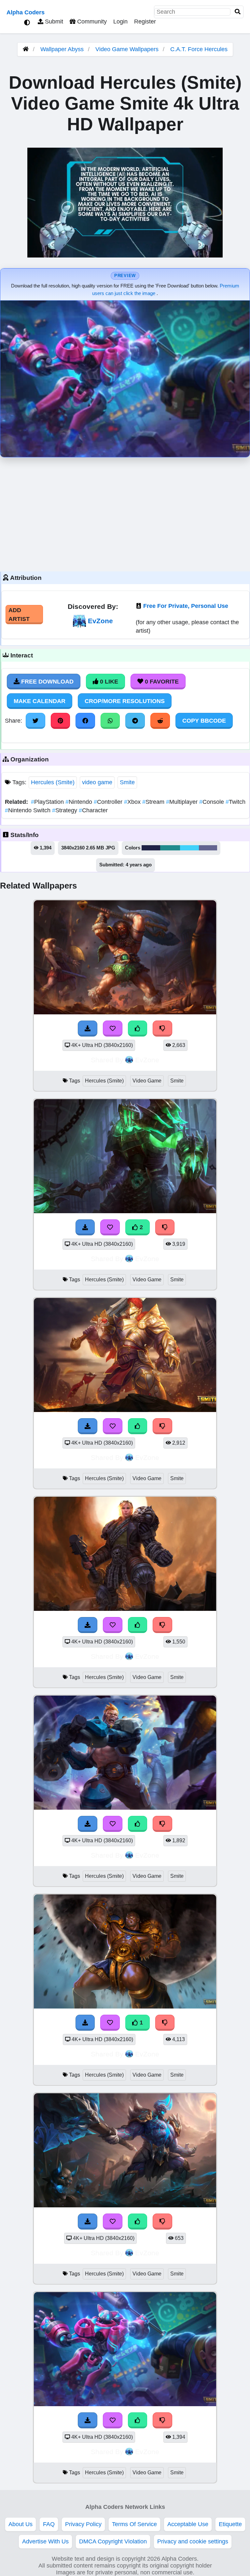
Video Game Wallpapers (128, 49)
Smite (127, 782)
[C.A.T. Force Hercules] (125, 2404)
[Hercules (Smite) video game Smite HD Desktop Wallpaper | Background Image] (125, 1012)
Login (120, 22)
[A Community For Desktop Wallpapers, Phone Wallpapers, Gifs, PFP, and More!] (26, 49)
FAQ (49, 2524)
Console (212, 802)
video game (97, 782)
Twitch (236, 802)
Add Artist (19, 614)
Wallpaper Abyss (62, 49)
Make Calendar (40, 701)
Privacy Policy (83, 2524)
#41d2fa (189, 848)
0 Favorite (161, 682)
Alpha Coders (26, 12)
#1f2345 (151, 848)
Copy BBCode (204, 721)
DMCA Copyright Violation (113, 2541)
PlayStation (48, 802)
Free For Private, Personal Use (186, 606)
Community (91, 22)
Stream (154, 802)
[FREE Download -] (88, 1028)
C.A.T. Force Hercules (199, 49)
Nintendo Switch (28, 810)
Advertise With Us (45, 2541)
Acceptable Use (188, 2524)
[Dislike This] (162, 1028)
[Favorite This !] (113, 1028)
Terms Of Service (134, 2524)
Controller (109, 802)
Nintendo (80, 802)
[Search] (238, 12)
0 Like (108, 682)
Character (93, 810)
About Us (21, 2524)
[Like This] (138, 1028)
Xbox (133, 802)
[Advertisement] (125, 513)
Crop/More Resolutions (125, 701)
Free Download (47, 682)
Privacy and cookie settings (193, 2541)
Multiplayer (183, 802)
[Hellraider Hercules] (125, 2205)
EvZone (100, 621)
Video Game (147, 1081)
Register (145, 22)
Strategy (65, 810)
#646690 (208, 848)
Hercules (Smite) (53, 782)
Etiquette (230, 2524)
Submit (53, 22)
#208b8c (170, 848)
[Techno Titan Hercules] (125, 1808)
